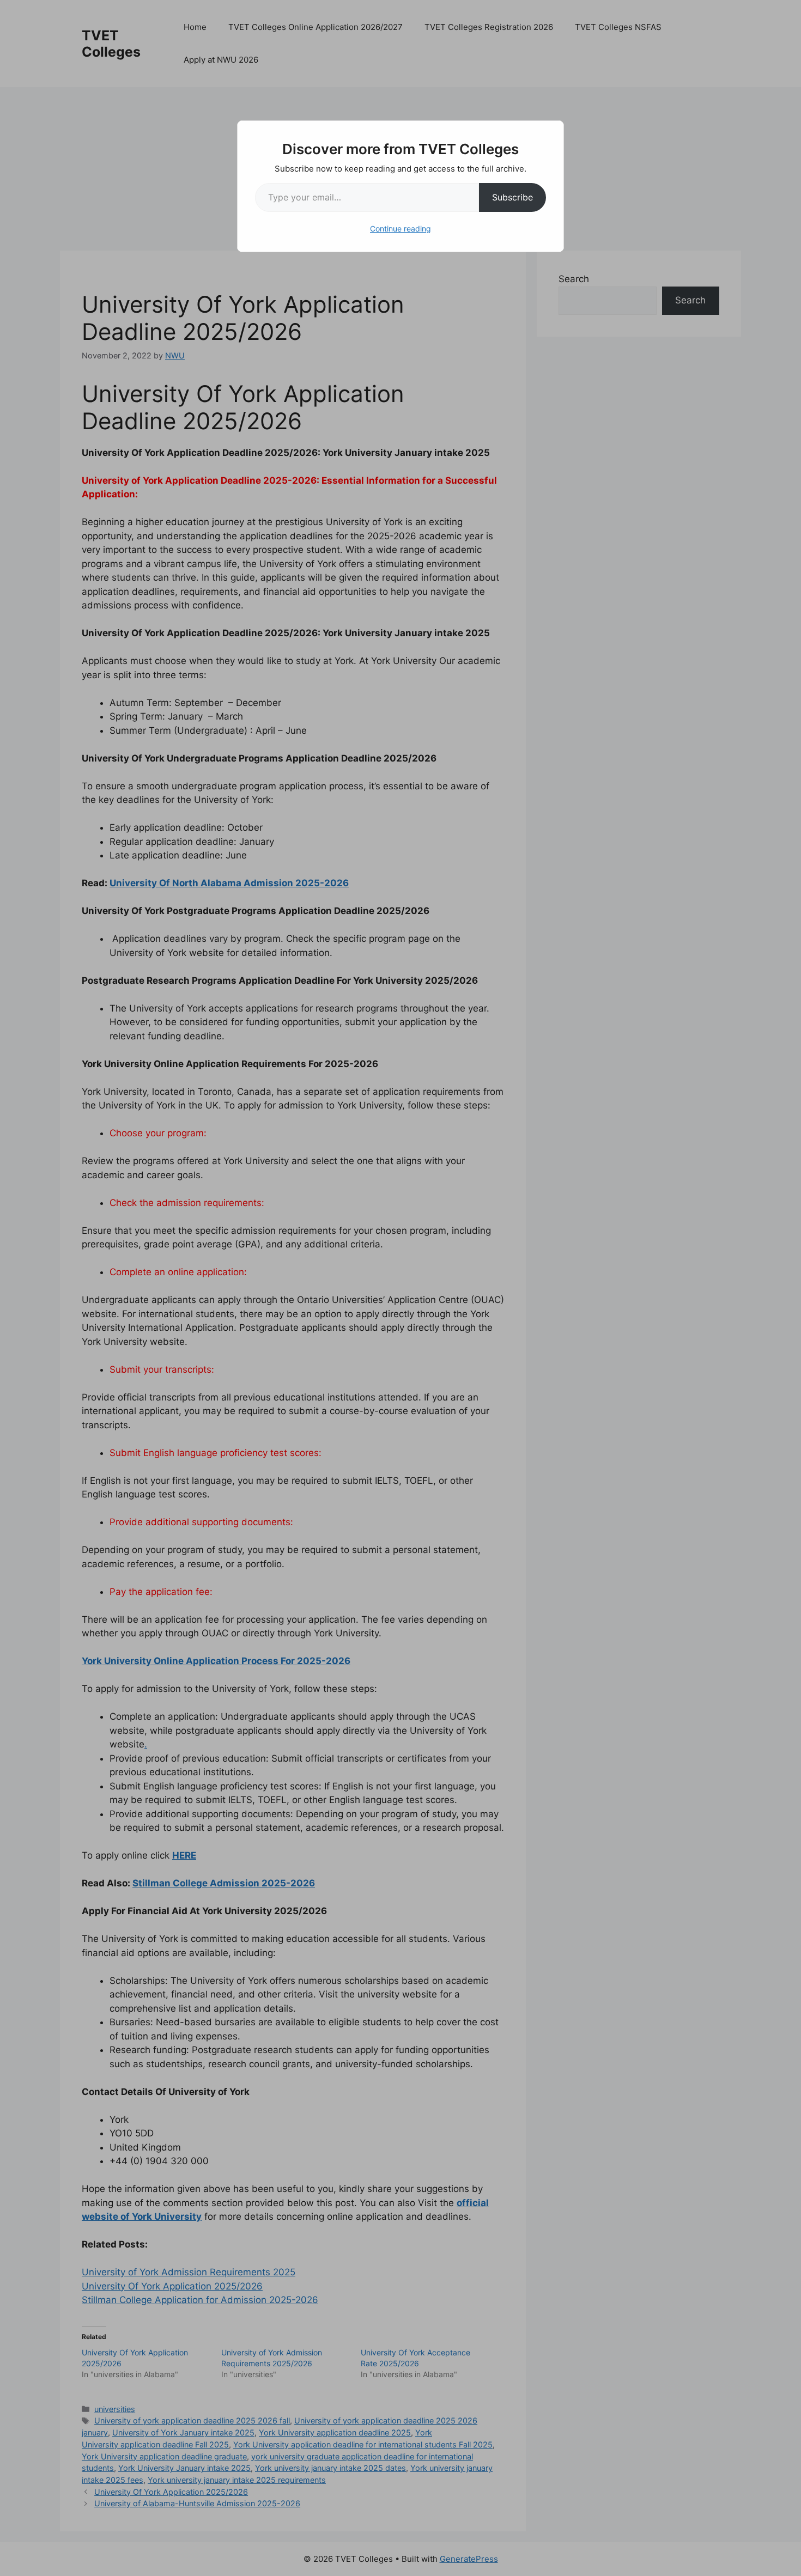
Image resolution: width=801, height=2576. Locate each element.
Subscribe (512, 197)
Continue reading (400, 229)
